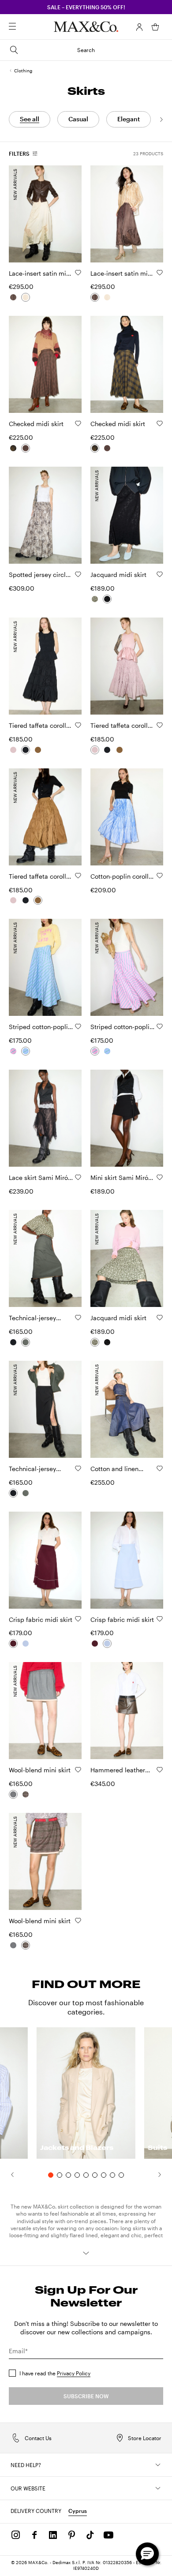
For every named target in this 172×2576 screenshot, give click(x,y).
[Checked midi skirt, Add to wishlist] (78, 423)
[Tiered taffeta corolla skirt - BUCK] (38, 750)
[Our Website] (158, 2488)
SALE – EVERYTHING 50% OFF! (86, 7)
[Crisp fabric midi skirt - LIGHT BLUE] (26, 1644)
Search (86, 50)
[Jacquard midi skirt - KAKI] (95, 599)
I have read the (55, 2373)
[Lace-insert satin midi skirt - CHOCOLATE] (13, 297)
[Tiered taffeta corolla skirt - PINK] (13, 750)
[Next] (161, 120)
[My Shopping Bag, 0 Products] (155, 27)
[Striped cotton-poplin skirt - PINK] (13, 1051)
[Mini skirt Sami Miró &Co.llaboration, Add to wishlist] (160, 1177)
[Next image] (67, 213)
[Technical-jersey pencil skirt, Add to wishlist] (78, 1318)
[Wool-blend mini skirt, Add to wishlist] (78, 1770)
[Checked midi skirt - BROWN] (26, 448)
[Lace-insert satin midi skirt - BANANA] (26, 297)
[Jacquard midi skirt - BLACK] (107, 599)
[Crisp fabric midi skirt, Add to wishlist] (78, 1619)
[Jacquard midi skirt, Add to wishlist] (160, 574)
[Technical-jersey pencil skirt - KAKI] (26, 1342)
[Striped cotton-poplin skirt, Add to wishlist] (78, 1026)
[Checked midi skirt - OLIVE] (13, 448)
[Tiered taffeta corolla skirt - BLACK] (26, 750)
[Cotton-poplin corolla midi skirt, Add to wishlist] (160, 876)
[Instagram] (16, 2535)
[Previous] (8, 2175)
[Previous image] (23, 213)
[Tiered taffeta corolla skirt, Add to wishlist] (78, 725)
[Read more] (86, 2253)
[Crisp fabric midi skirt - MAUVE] (13, 1644)
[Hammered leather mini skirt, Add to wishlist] (160, 1770)
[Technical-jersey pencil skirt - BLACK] (13, 1342)
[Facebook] (34, 2535)
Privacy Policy (74, 2373)
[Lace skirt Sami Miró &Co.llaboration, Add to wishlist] (78, 1177)
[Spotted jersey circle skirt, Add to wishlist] (78, 574)
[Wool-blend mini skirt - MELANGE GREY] (13, 1794)
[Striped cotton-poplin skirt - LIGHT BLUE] (26, 1051)
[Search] (25, 27)
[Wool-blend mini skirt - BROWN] (26, 1794)
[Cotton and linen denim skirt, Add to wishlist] (160, 1468)
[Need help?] (158, 2465)
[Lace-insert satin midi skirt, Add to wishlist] (78, 273)
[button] (139, 27)
